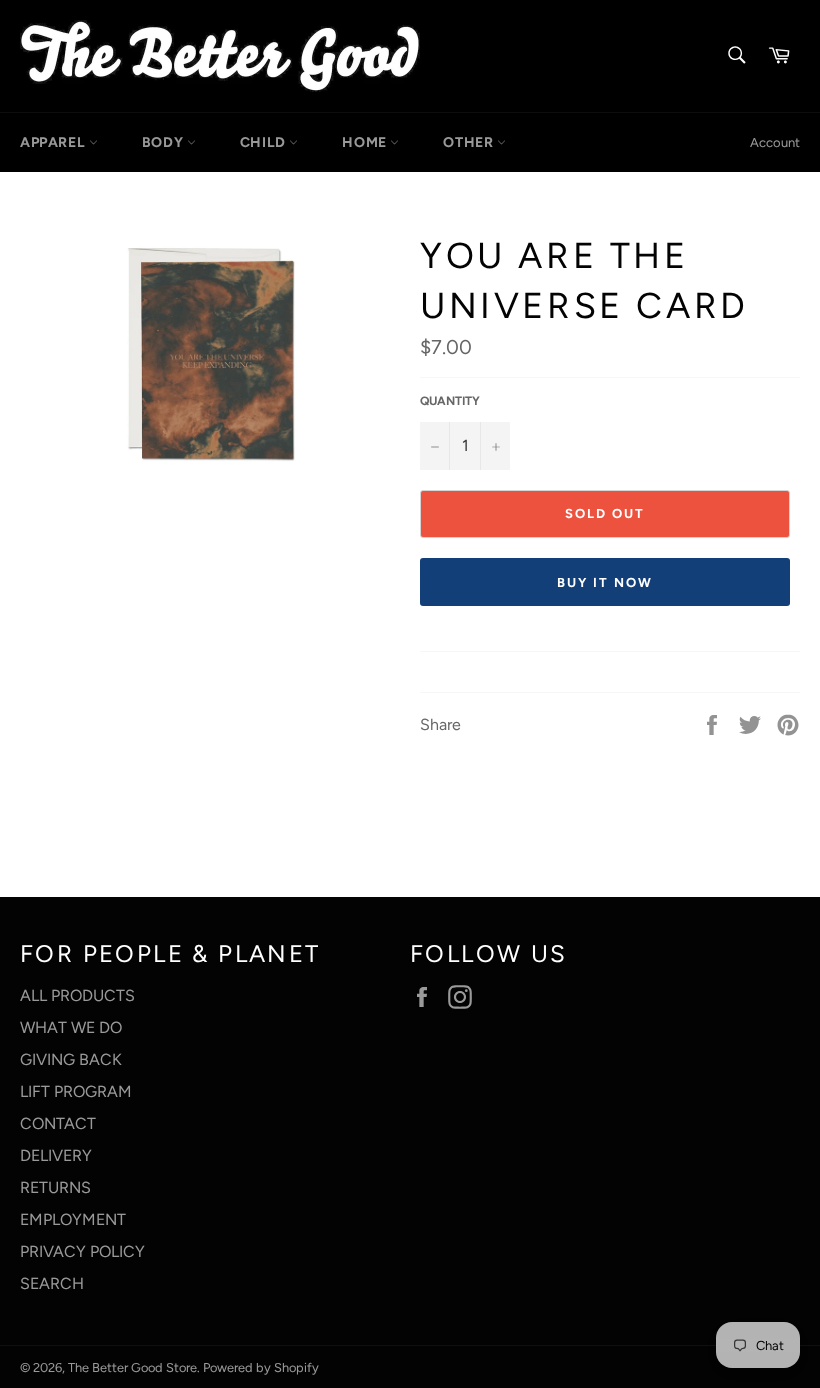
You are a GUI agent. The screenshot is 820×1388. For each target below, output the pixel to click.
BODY (164, 142)
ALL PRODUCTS (77, 995)
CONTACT (58, 1123)
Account (775, 142)
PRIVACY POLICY (82, 1251)
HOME (366, 142)
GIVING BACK (71, 1059)
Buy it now (605, 582)
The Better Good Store (132, 1367)
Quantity (450, 401)
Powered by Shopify (261, 1367)
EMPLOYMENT (73, 1219)
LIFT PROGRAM (76, 1091)
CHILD (265, 142)
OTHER (470, 142)
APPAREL (54, 142)
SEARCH (52, 1283)
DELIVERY (56, 1155)
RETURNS (55, 1187)
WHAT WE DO (71, 1027)
